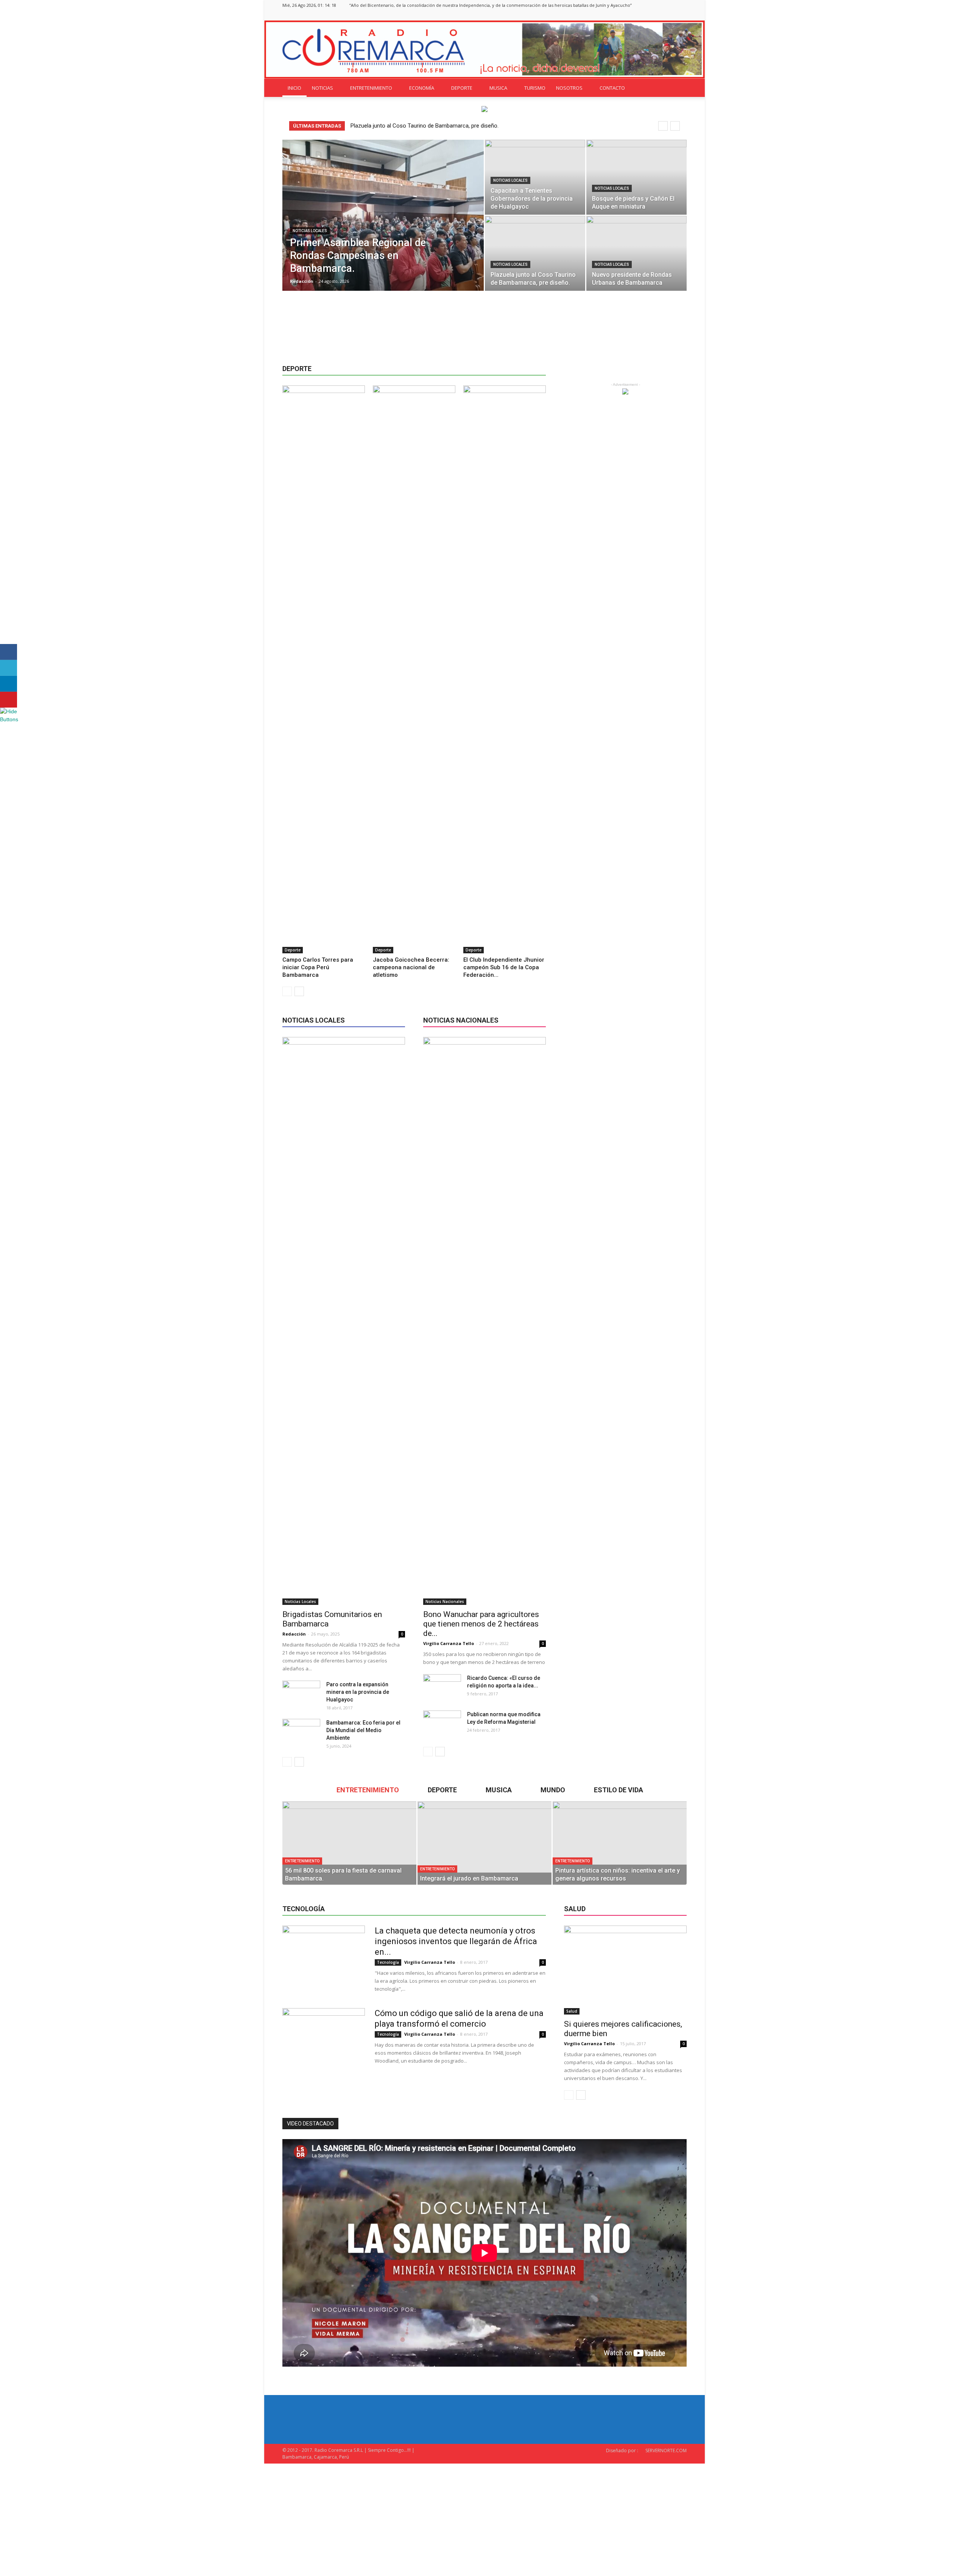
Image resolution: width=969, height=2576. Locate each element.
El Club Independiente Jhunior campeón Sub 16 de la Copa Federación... (504, 967)
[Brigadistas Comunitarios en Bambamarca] (344, 1321)
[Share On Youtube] (9, 700)
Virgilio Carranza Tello (449, 1643)
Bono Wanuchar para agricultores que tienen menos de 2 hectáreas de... (481, 1624)
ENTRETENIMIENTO (371, 88)
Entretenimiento (302, 1861)
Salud (572, 2011)
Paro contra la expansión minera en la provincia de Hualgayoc (358, 1692)
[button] (678, 88)
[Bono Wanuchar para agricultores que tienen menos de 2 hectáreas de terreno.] (484, 1321)
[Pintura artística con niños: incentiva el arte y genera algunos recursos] (620, 1843)
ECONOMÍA (422, 88)
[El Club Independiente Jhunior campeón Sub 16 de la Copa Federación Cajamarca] (505, 669)
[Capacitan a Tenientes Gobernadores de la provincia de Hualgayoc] (535, 177)
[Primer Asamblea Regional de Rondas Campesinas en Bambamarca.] (383, 227)
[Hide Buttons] (9, 719)
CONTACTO (612, 88)
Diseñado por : (622, 2450)
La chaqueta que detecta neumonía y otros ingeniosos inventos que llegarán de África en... (456, 1941)
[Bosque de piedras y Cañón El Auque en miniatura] (636, 177)
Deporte (293, 950)
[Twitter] (668, 15)
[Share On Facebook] (9, 652)
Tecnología (388, 1962)
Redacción (302, 281)
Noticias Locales (310, 231)
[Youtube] (681, 15)
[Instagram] (656, 15)
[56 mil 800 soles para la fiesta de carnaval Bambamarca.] (349, 1843)
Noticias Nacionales (445, 1601)
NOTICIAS (322, 88)
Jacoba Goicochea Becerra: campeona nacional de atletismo (411, 967)
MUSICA (498, 88)
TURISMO (535, 88)
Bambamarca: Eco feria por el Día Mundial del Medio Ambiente (363, 1730)
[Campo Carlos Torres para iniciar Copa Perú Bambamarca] (324, 669)
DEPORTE (462, 88)
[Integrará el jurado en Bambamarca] (484, 1843)
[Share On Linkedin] (9, 684)
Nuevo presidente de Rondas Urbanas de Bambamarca (418, 126)
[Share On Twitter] (9, 668)
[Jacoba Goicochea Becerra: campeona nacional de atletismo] (414, 669)
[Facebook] (643, 15)
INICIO (294, 88)
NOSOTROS (569, 88)
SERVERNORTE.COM (666, 2450)
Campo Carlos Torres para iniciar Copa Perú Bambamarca (318, 967)
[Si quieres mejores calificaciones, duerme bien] (625, 1970)
